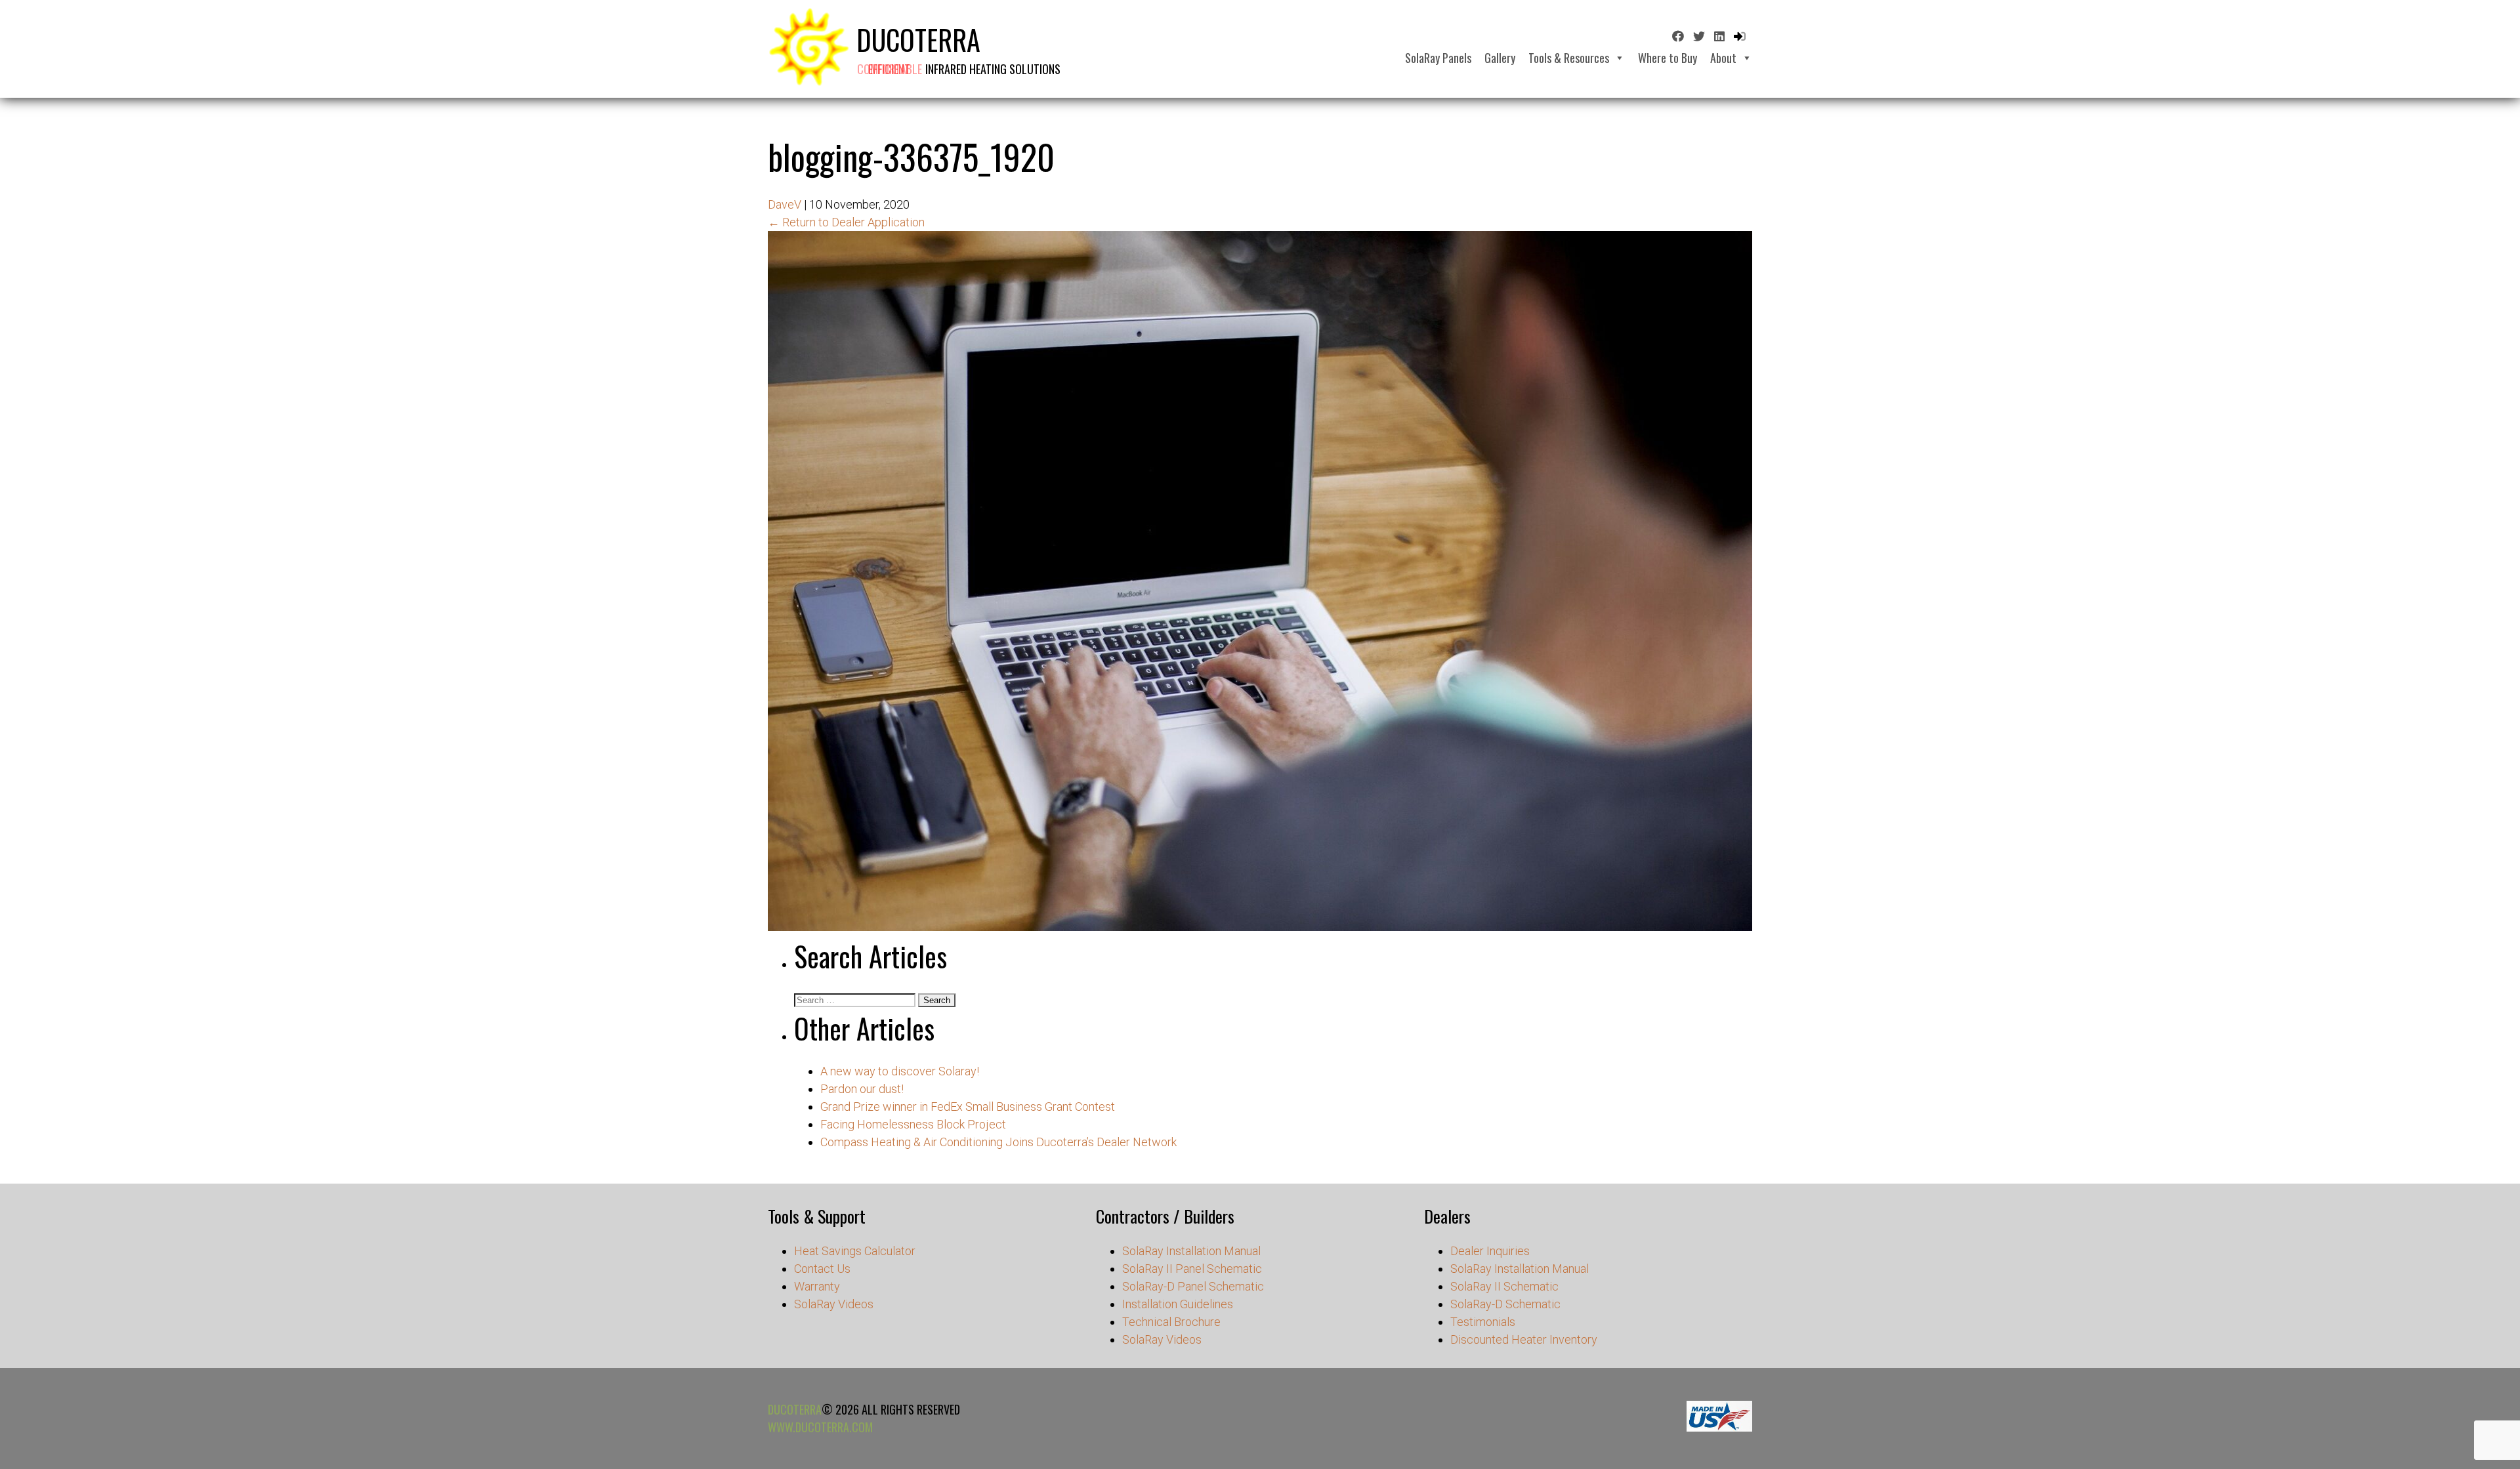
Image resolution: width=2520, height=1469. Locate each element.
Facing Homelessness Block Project (913, 1124)
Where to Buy (1668, 58)
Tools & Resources (1569, 58)
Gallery (1500, 58)
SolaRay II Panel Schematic (1192, 1269)
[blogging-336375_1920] (1260, 927)
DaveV (785, 204)
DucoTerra (795, 1409)
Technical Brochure (1171, 1322)
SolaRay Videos (834, 1304)
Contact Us (822, 1269)
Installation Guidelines (1178, 1304)
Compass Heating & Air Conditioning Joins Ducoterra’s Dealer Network (998, 1142)
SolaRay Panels (1438, 58)
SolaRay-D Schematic (1505, 1304)
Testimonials (1483, 1322)
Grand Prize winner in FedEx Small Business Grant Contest (968, 1107)
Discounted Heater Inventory (1524, 1339)
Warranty (817, 1286)
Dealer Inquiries (1490, 1251)
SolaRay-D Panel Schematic (1193, 1286)
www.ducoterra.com (820, 1427)
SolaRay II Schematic (1504, 1286)
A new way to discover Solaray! (900, 1071)
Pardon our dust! (862, 1089)
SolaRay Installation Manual (1191, 1251)
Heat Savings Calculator (855, 1251)
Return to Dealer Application (846, 222)
